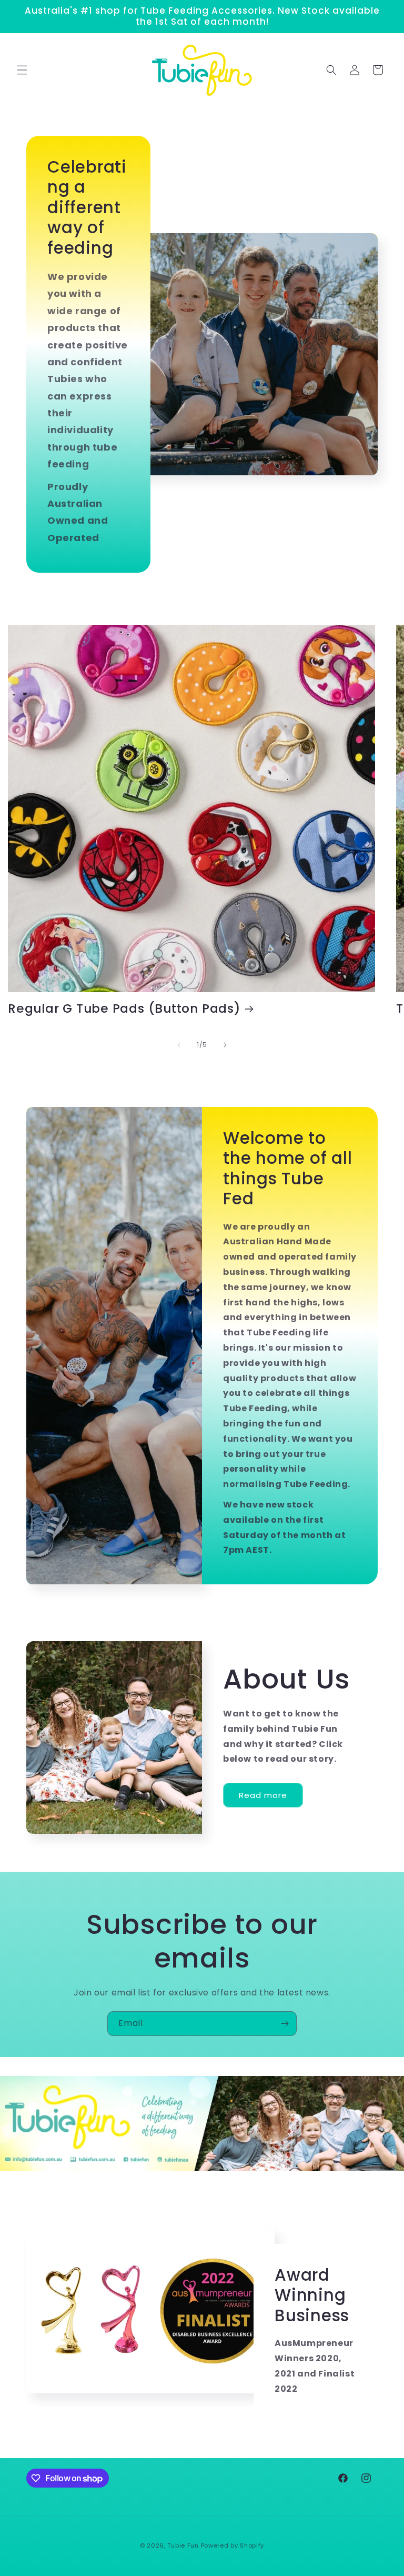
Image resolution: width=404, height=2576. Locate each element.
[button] (22, 70)
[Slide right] (225, 1045)
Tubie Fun (183, 2545)
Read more (263, 1795)
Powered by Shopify (233, 2545)
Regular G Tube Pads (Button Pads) (124, 1009)
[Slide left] (179, 1045)
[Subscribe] (285, 2024)
